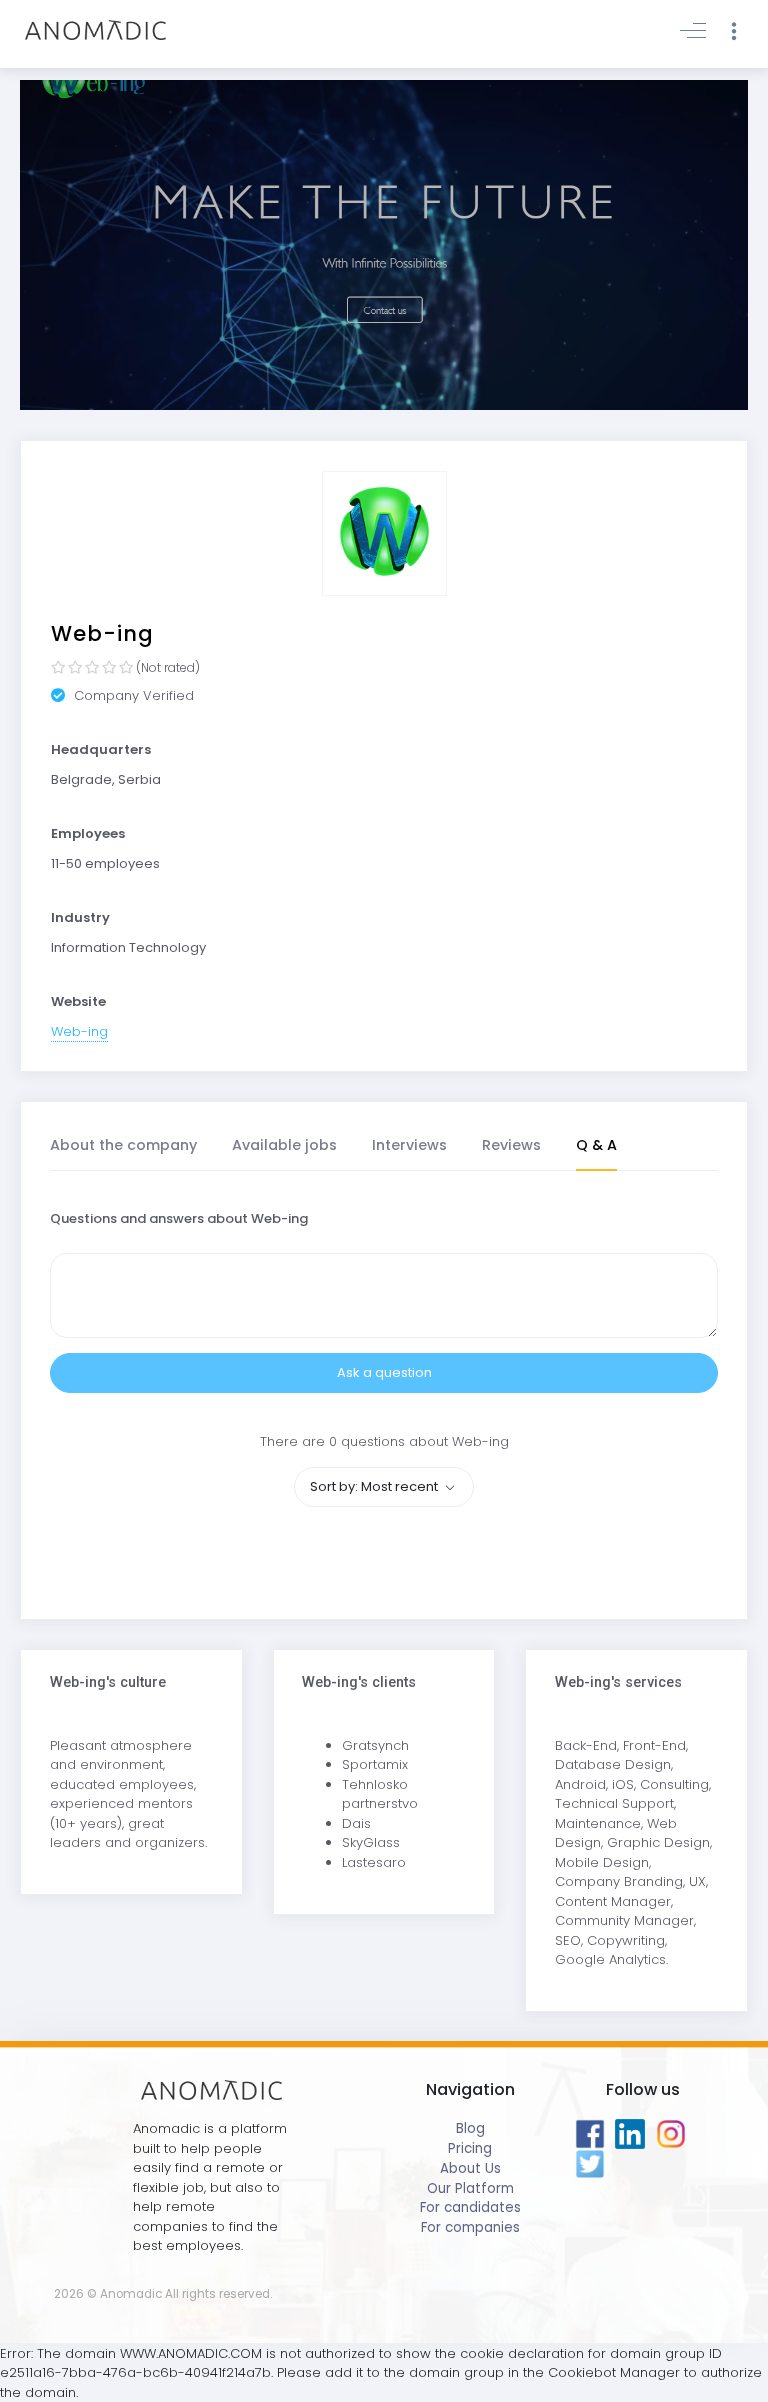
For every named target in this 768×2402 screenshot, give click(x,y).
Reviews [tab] (511, 1145)
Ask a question (384, 1372)
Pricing (470, 2148)
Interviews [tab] (409, 1145)
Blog (470, 2128)
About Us (470, 2168)
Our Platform (470, 2188)
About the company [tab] (123, 1145)
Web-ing (79, 1031)
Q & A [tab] (596, 1145)
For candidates (470, 2207)
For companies (470, 2227)
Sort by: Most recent (375, 1486)
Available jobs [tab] (284, 1145)
